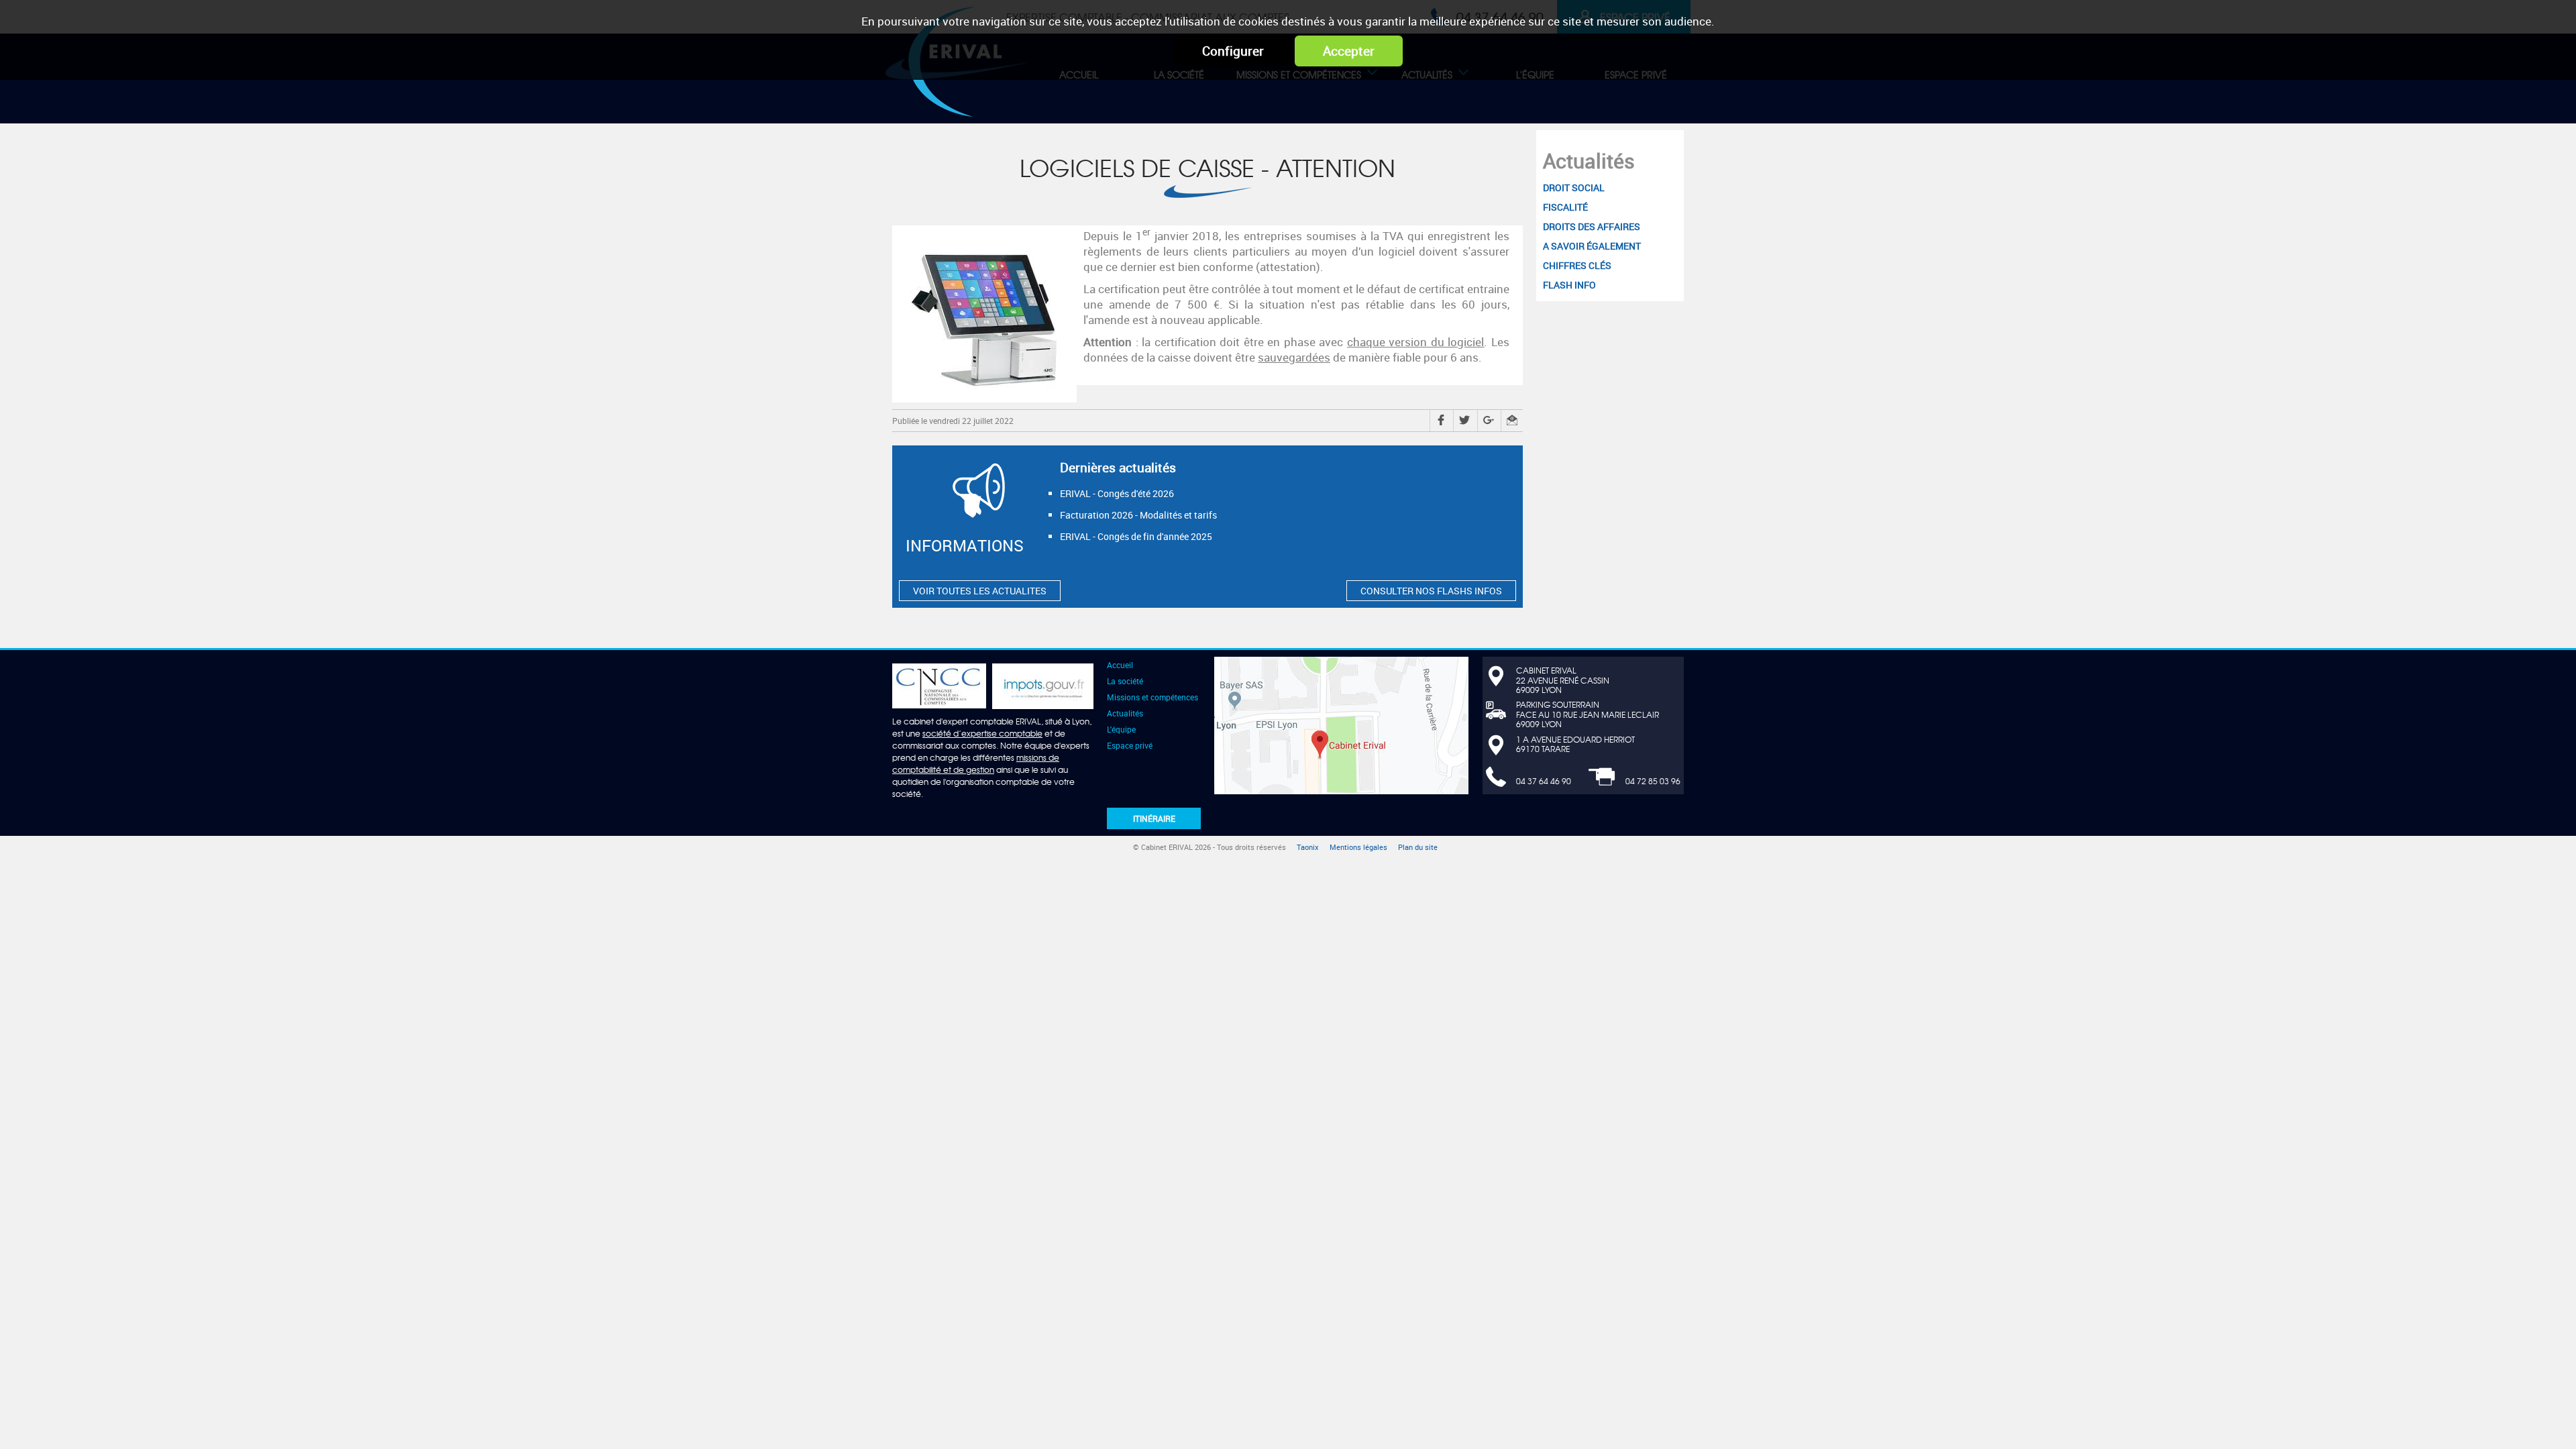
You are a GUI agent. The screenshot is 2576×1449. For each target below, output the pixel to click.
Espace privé (1130, 745)
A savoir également (1406, 99)
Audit (1605, 99)
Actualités (1589, 161)
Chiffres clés (1502, 99)
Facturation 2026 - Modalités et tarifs (1138, 515)
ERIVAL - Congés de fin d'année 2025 (1136, 536)
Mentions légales (1358, 847)
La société (1125, 681)
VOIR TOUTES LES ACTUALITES (980, 591)
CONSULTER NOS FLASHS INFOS (1431, 591)
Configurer (1233, 51)
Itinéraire (1154, 818)
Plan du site (1418, 847)
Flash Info (1579, 99)
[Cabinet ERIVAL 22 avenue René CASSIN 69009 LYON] (1341, 724)
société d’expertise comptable (982, 733)
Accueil (1120, 665)
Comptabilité (1125, 99)
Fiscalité (1365, 99)
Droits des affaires (1297, 99)
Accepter (1349, 51)
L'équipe (1121, 729)
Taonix (1308, 847)
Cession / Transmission (1518, 99)
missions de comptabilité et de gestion (976, 763)
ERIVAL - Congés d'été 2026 (1117, 493)
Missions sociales (1282, 99)
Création (1198, 99)
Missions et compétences (1152, 697)
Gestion (1427, 99)
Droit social (1141, 99)
